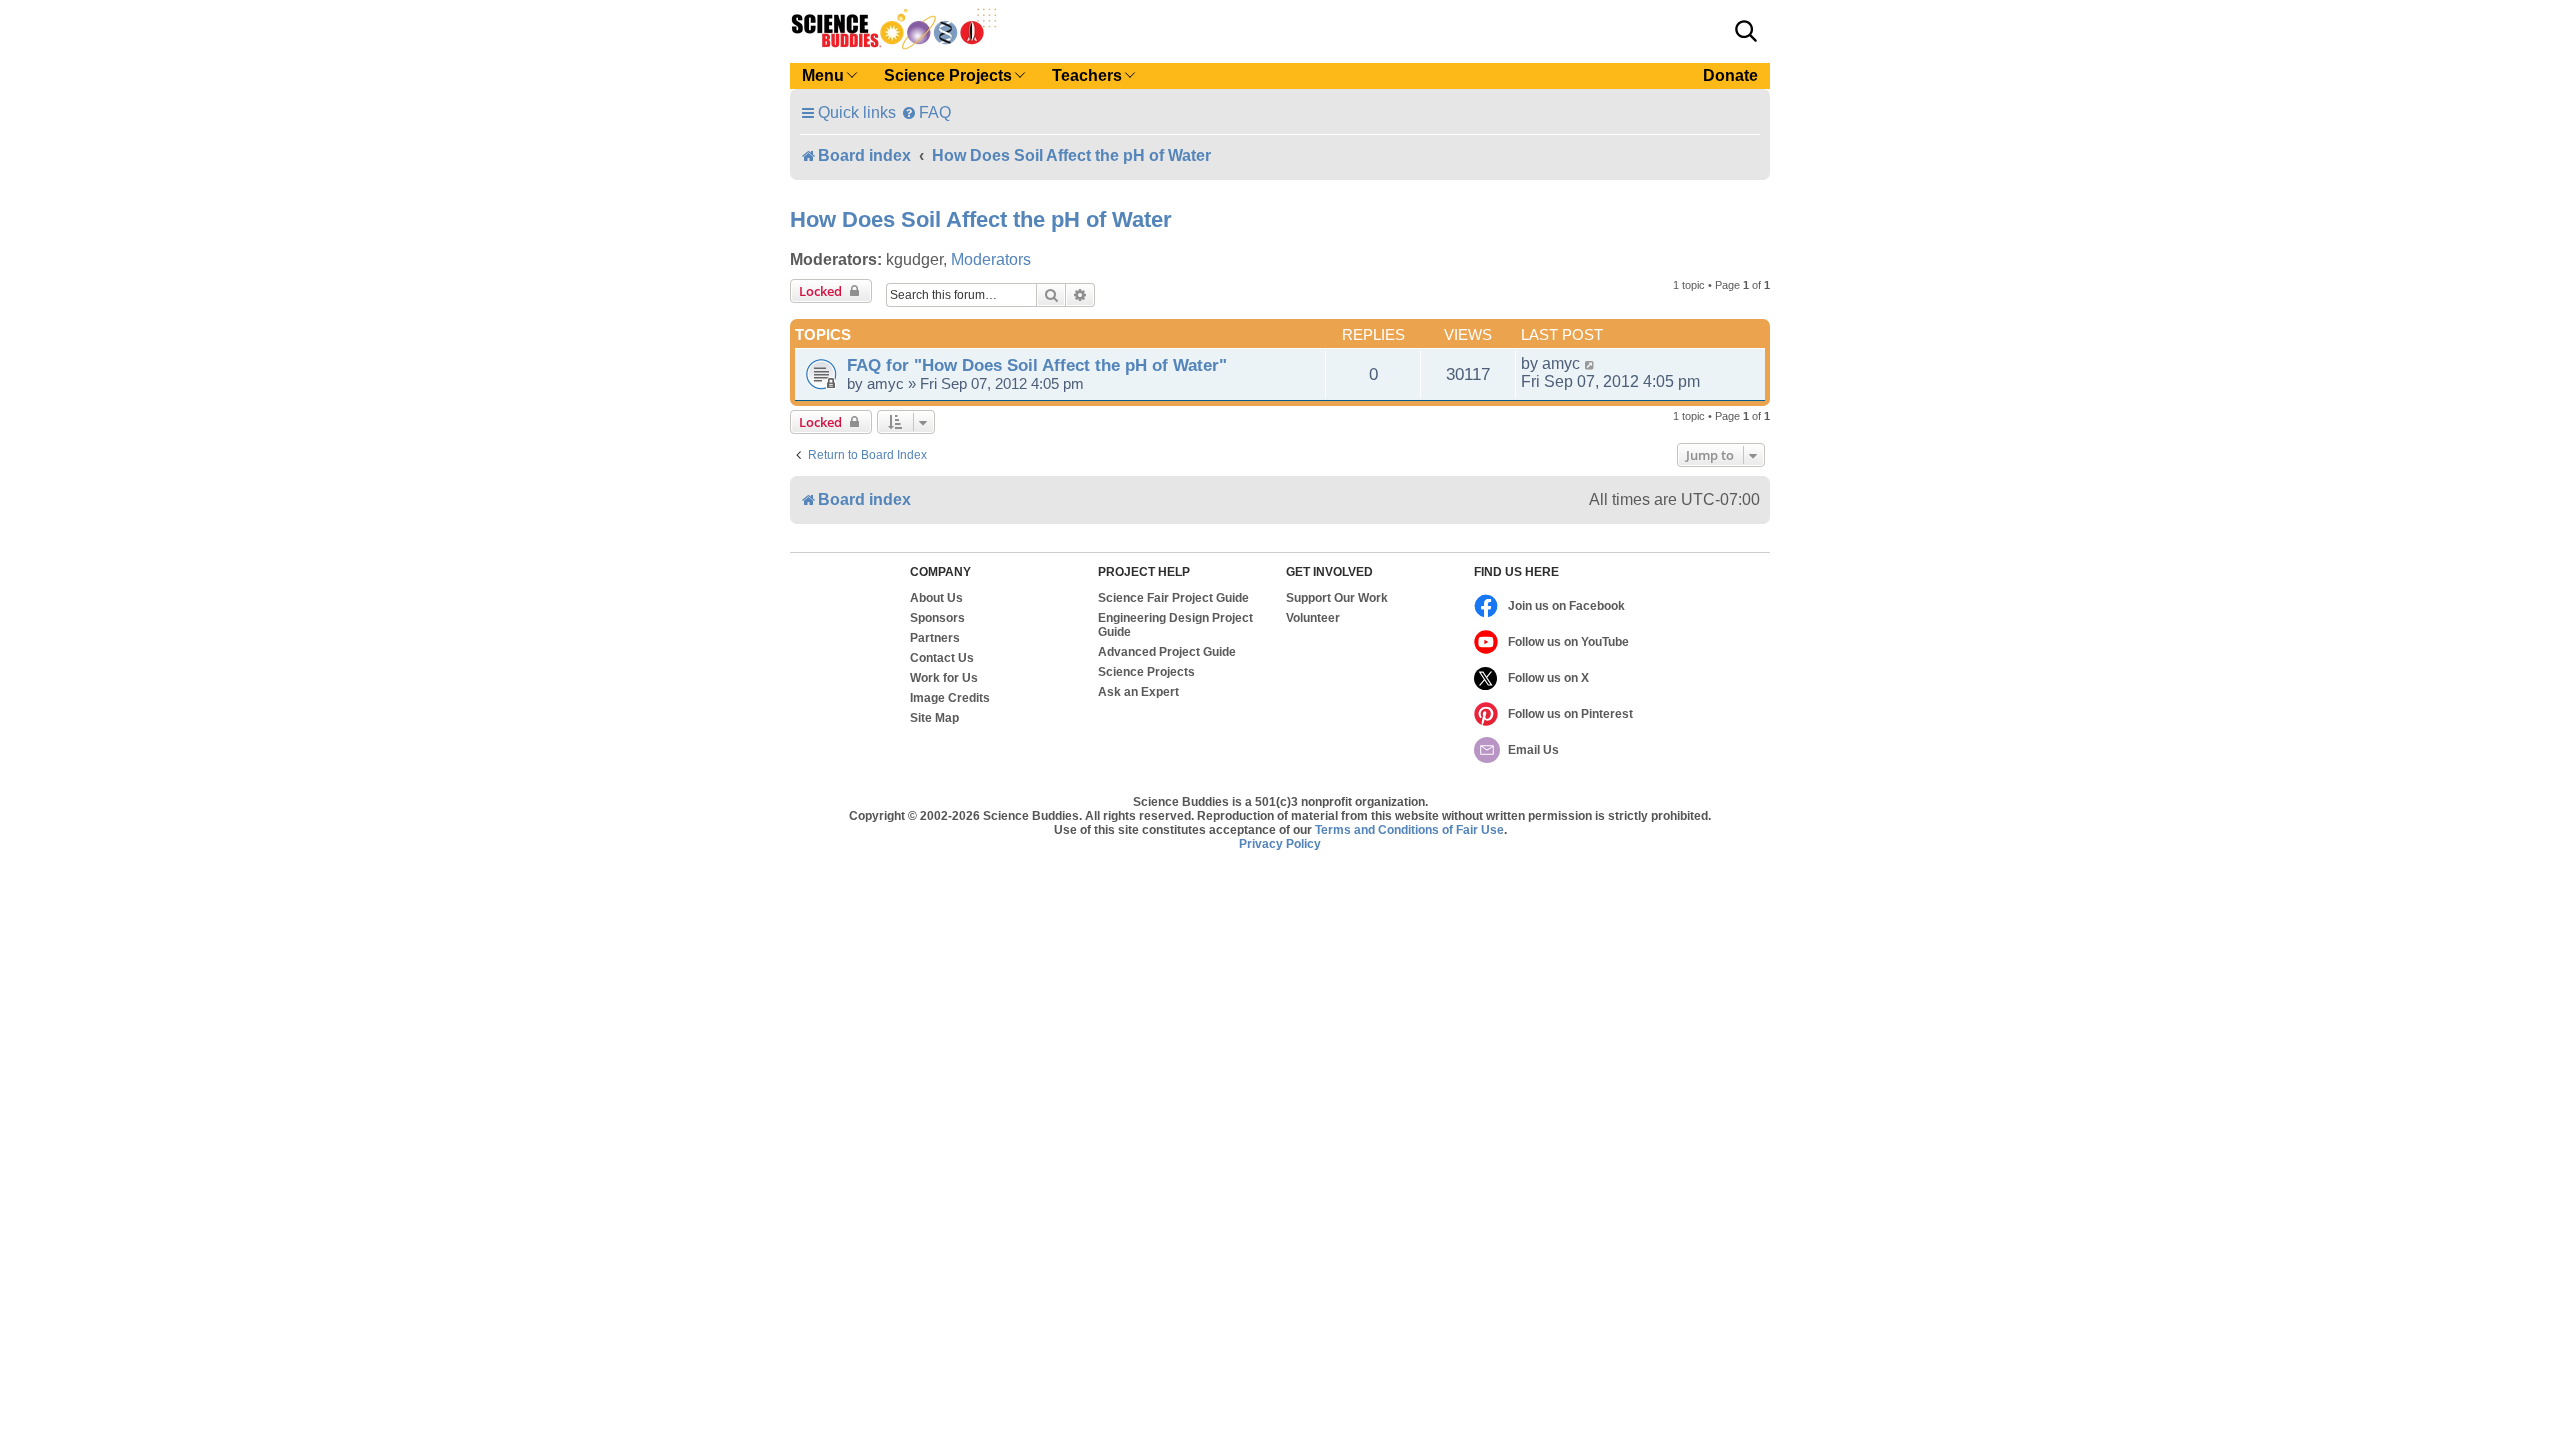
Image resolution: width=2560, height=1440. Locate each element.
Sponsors (937, 618)
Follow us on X (1548, 678)
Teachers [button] (1087, 75)
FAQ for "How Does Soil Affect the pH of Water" (1037, 365)
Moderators (991, 259)
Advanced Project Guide (1167, 652)
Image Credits (950, 698)
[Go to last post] (1590, 364)
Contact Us (942, 658)
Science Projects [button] (948, 75)
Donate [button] (1730, 75)
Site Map (934, 718)
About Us (936, 598)
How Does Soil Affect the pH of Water (981, 219)
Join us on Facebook (1566, 606)
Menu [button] (823, 75)
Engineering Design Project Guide (1175, 625)
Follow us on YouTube (1568, 642)
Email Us (1533, 750)
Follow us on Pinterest (1570, 714)
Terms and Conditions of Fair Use (1409, 830)
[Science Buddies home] (894, 29)
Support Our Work (1337, 598)
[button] (1746, 31)
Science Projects (1146, 672)
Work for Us (944, 678)
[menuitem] (926, 112)
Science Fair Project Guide (1173, 598)
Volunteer (1313, 618)
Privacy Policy (1280, 844)
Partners (935, 638)
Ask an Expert (1138, 692)
